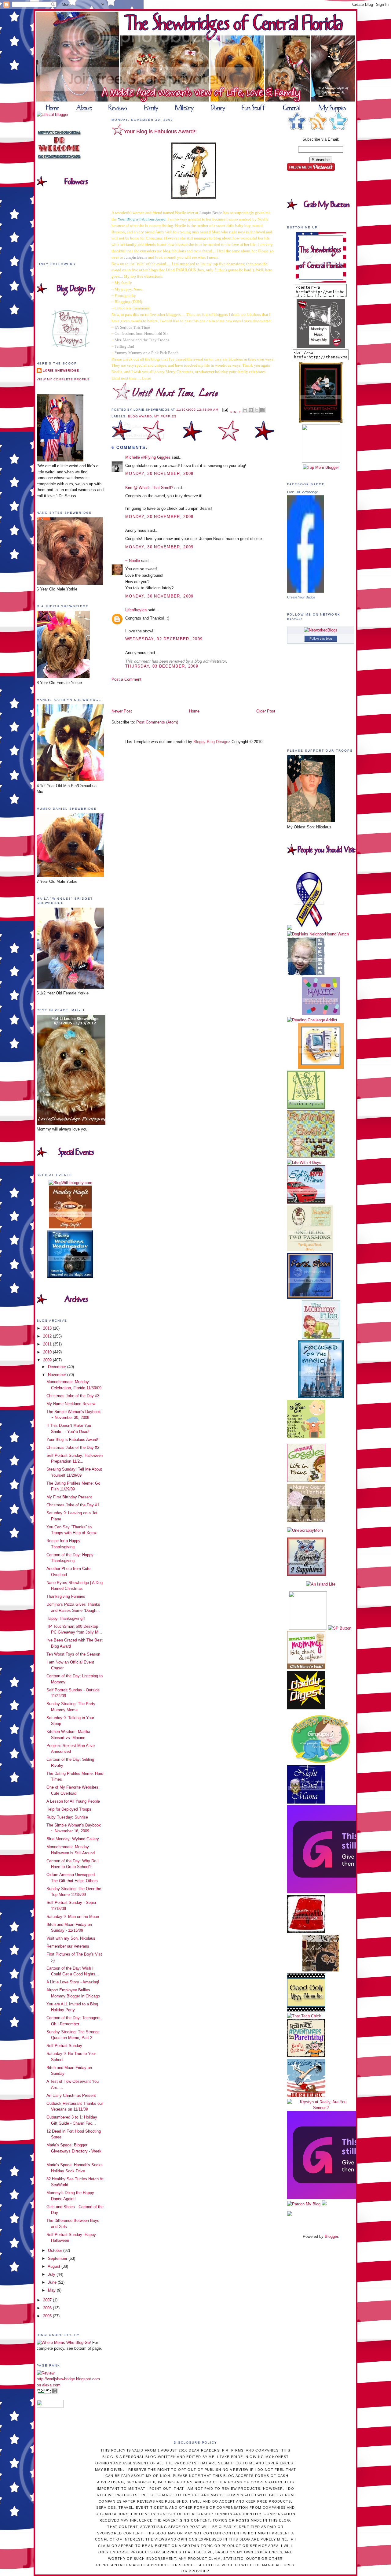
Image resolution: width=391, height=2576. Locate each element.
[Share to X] (257, 410)
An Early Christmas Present (71, 2095)
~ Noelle (133, 561)
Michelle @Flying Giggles (148, 457)
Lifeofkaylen (136, 610)
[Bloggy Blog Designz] (70, 346)
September (58, 2258)
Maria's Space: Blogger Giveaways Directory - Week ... (74, 2151)
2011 (48, 1344)
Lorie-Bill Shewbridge (303, 492)
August (55, 2266)
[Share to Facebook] (262, 410)
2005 (48, 2316)
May (52, 2290)
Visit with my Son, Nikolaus (71, 1938)
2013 (48, 1328)
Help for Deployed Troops (69, 1809)
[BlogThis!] (251, 410)
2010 (48, 1352)
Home (194, 711)
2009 (48, 1360)
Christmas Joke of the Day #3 (73, 1396)
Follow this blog (321, 638)
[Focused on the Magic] (321, 1397)
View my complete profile (63, 379)
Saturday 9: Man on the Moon (73, 1917)
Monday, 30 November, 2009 (159, 474)
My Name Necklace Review (71, 1404)
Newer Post (122, 711)
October (56, 2250)
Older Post (266, 711)
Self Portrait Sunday (64, 2046)
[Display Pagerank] (47, 2393)
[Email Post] (225, 410)
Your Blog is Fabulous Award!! (73, 1440)
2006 (48, 2308)
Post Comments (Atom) (157, 722)
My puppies (165, 416)
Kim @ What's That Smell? (149, 488)
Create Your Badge (301, 597)
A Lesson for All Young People (73, 1801)
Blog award (140, 416)
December (58, 1367)
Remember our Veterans (68, 1946)
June (53, 2282)
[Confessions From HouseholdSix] (306, 2096)
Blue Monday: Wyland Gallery (73, 1839)
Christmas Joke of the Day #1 (73, 1505)
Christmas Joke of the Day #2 (73, 1447)
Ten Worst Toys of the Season (73, 1654)
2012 (48, 1336)
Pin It (236, 412)
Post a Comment (126, 679)
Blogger (331, 2236)
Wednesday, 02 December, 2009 (164, 639)
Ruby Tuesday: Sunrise (67, 1817)
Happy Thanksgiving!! (66, 1618)
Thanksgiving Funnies (66, 1596)
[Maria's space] (306, 1107)
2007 (48, 2300)
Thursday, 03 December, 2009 (162, 666)
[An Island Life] (321, 1584)
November (58, 1375)
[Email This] (245, 410)
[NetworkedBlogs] (321, 630)
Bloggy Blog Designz (212, 742)
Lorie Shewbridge (61, 370)
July (52, 2274)
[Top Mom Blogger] (321, 467)
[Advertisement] (147, 695)
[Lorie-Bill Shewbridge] (305, 591)
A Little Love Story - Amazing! (73, 1982)
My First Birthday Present (69, 1497)
